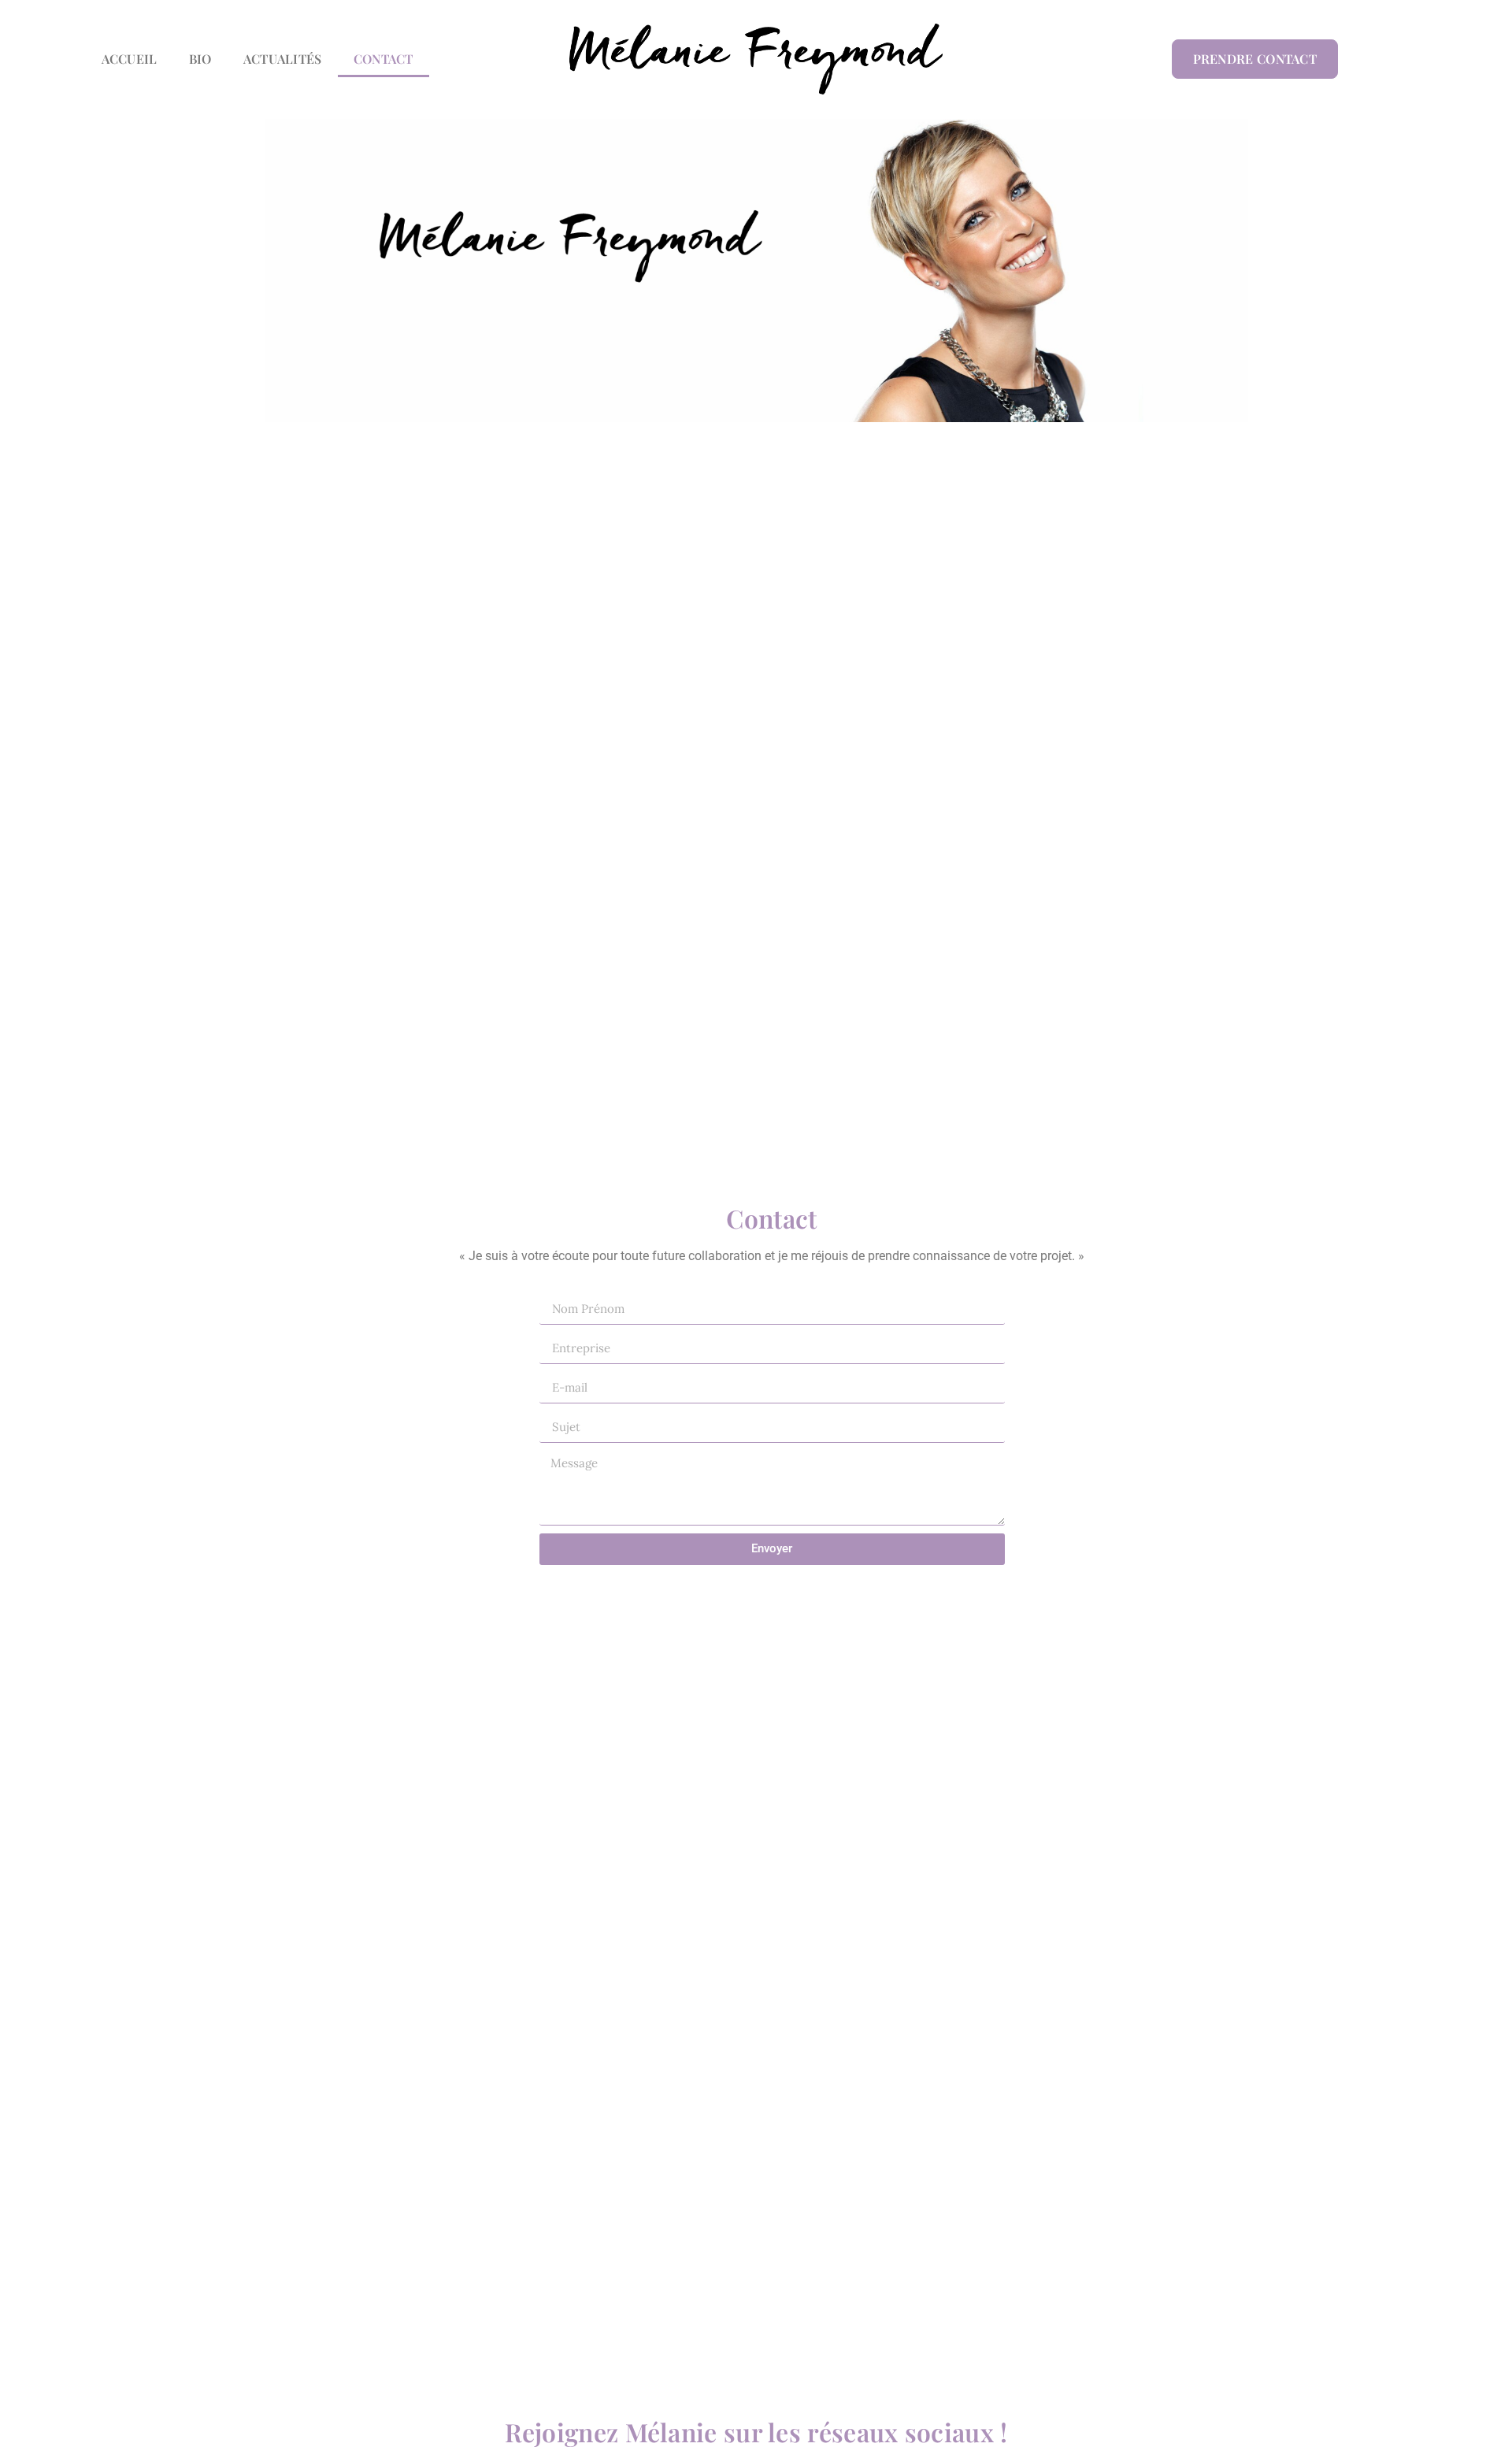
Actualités (283, 59)
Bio (200, 59)
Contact (384, 59)
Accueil (130, 59)
